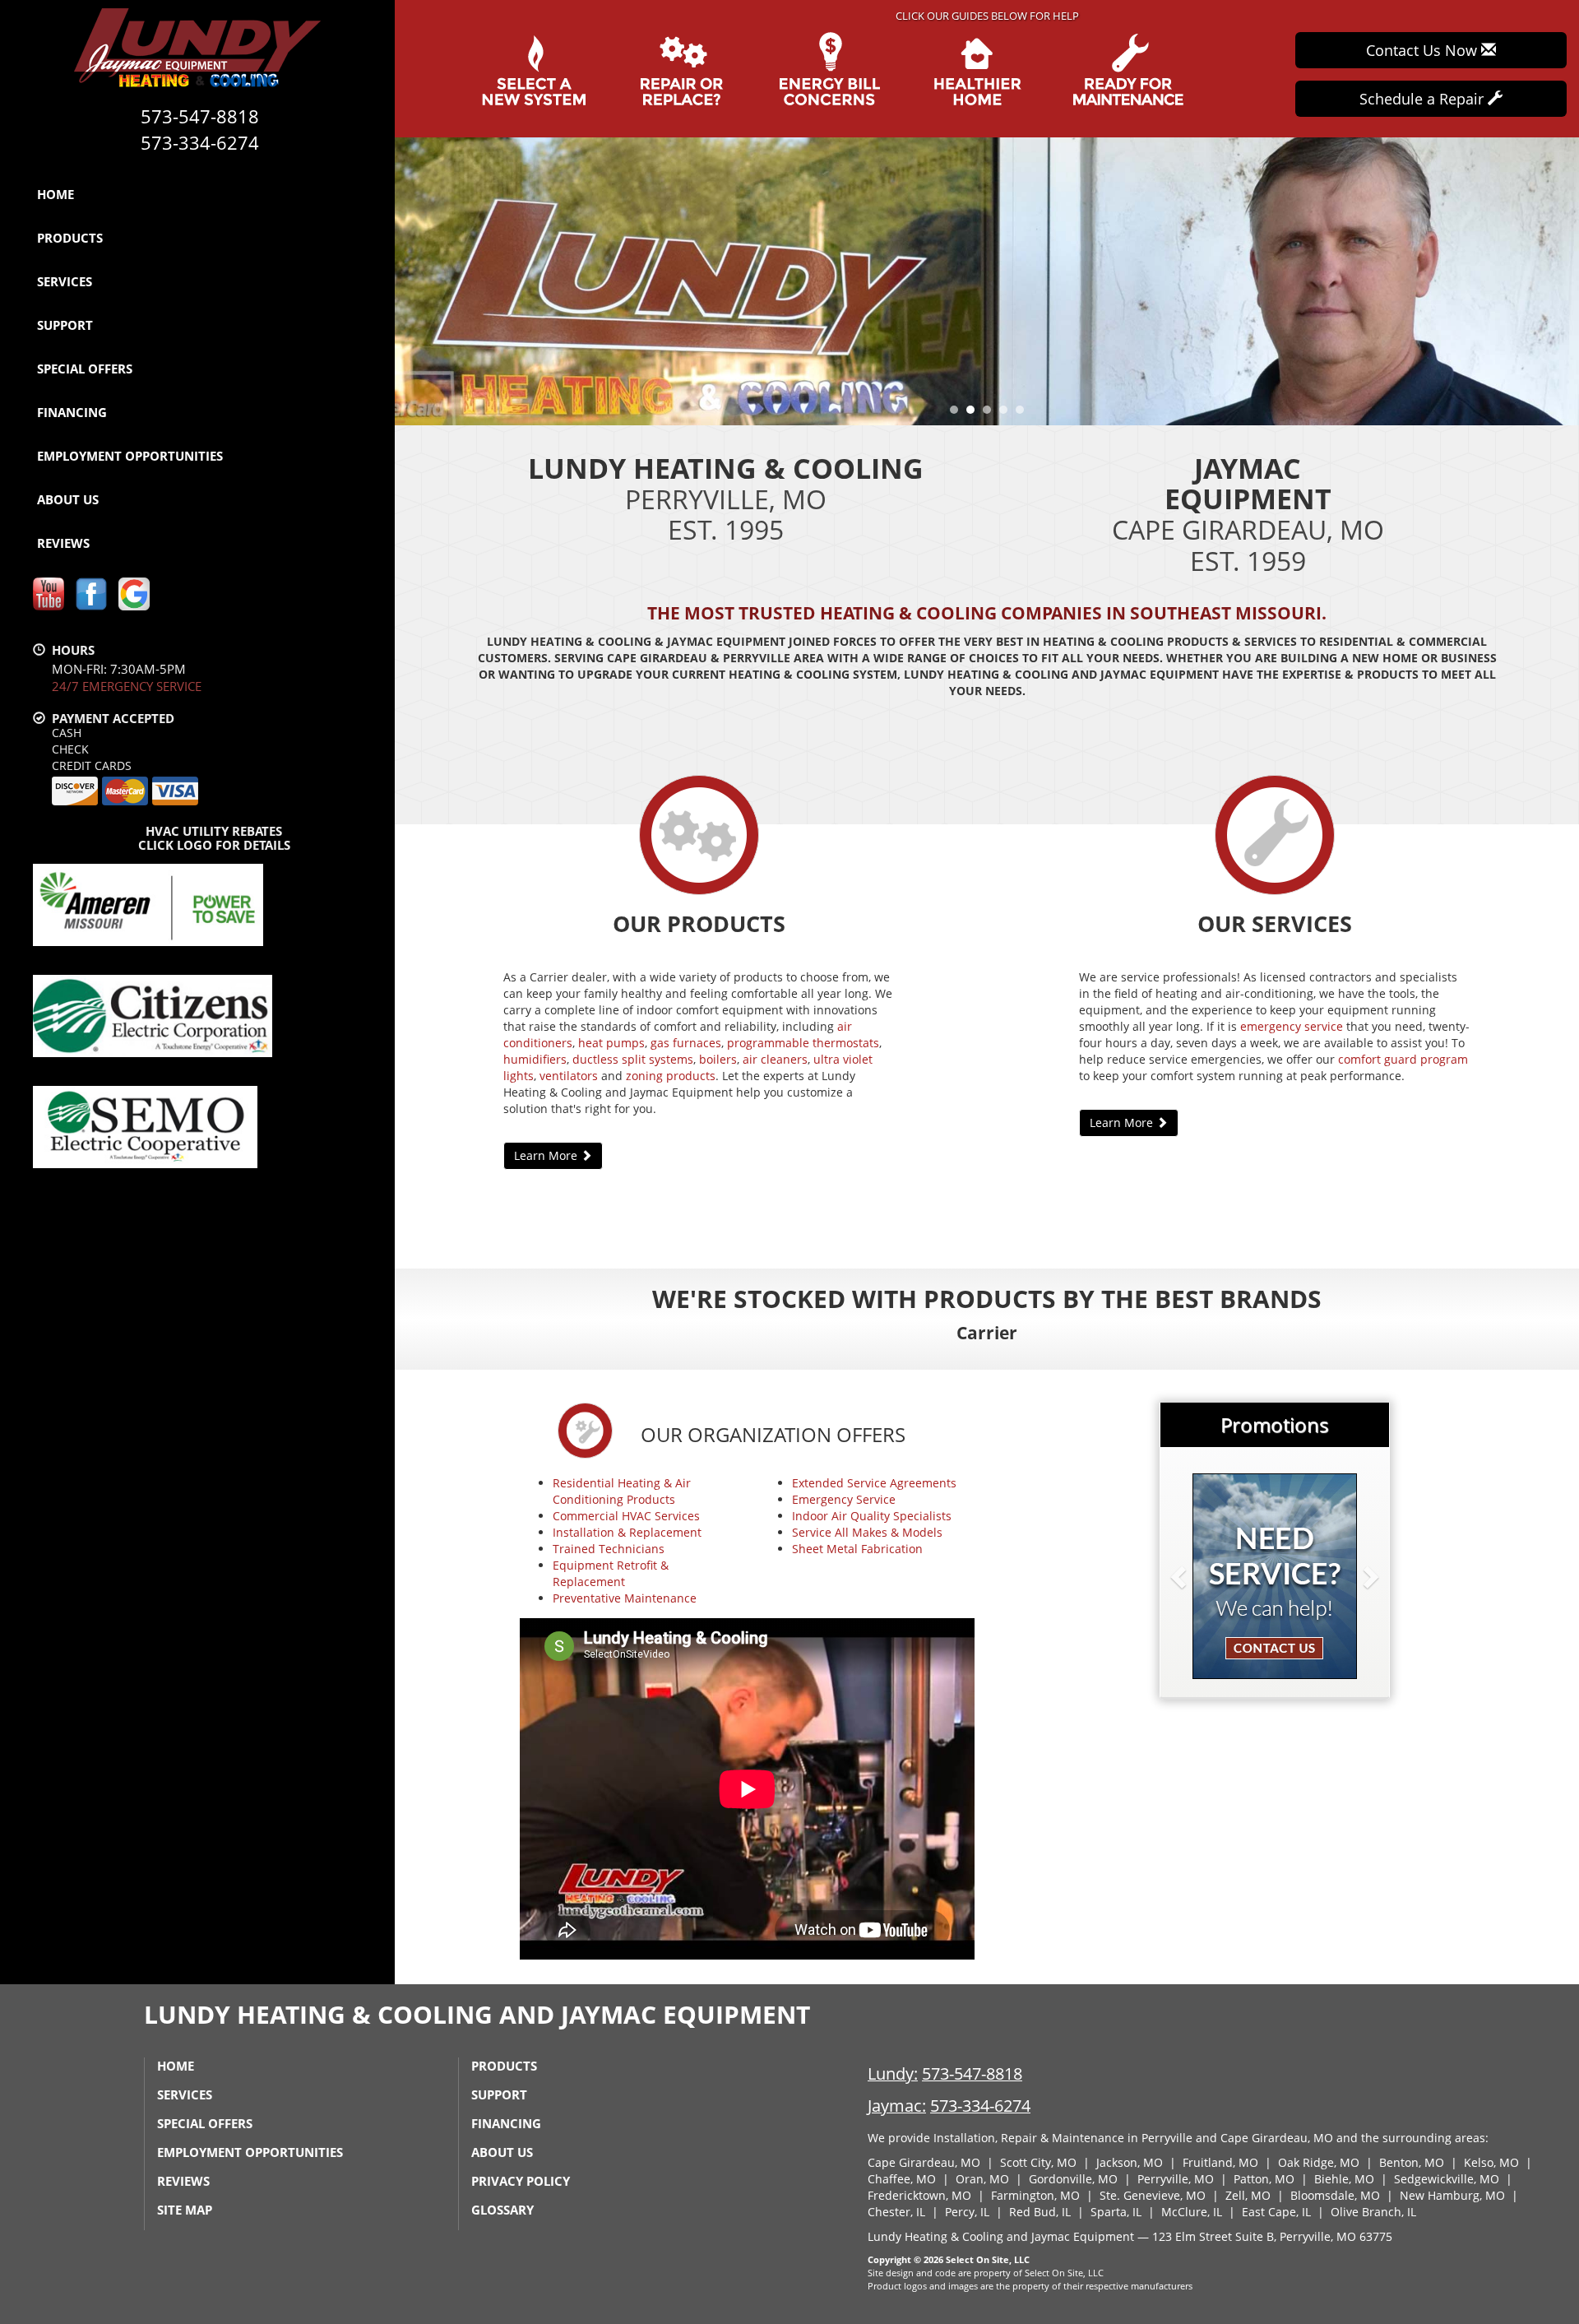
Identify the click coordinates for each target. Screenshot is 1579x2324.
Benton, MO (1412, 2162)
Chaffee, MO (902, 2179)
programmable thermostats (803, 1043)
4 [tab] (1007, 414)
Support (65, 325)
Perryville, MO (1176, 2179)
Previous (409, 281)
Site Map (185, 2210)
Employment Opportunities (130, 456)
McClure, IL (1192, 2212)
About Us (68, 499)
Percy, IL (967, 2212)
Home (56, 194)
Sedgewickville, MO (1447, 2179)
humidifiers (535, 1059)
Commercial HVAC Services (626, 1516)
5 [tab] (1024, 414)
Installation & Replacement (627, 1532)
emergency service (1292, 1026)
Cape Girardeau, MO (924, 2162)
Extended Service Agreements (874, 1483)
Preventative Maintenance (625, 1598)
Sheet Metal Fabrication (857, 1549)
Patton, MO (1264, 2179)
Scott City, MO (1038, 2162)
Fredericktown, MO (919, 2195)
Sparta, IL (1116, 2212)
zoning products (671, 1076)
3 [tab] (991, 414)
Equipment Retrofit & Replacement (611, 1573)
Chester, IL (896, 2212)
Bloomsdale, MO (1335, 2195)
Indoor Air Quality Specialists (872, 1516)
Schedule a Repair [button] (1424, 99)
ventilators (569, 1076)
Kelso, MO (1491, 2162)
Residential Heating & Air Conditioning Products (622, 1491)
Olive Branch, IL (1373, 2212)
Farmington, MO (1035, 2195)
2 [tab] (975, 414)
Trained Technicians (609, 1549)
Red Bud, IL (1040, 2212)
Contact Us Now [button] (1424, 50)
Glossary (502, 2210)
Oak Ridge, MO (1319, 2162)
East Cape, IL (1276, 2212)
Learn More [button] (547, 1155)
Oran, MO (982, 2179)
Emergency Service (844, 1499)
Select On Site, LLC (988, 2259)
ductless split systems (633, 1059)
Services (65, 281)
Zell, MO (1248, 2195)
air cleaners (775, 1059)
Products (70, 238)
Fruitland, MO (1220, 2162)
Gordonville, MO (1073, 2179)
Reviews (63, 543)
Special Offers (85, 369)
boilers (718, 1059)
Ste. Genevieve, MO (1153, 2195)
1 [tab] (958, 414)
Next (1560, 281)
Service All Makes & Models (867, 1532)
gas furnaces (686, 1043)
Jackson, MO (1130, 2162)
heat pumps (611, 1043)
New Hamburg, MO (1452, 2195)
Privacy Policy (521, 2181)
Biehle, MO (1344, 2179)
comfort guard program (1403, 1059)
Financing (72, 412)
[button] (1205, 1576)
